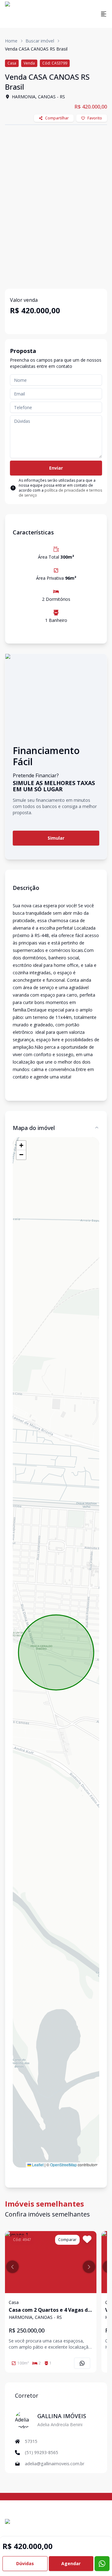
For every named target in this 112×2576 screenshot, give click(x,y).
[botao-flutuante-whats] (102, 2564)
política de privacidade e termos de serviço (60, 493)
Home (11, 41)
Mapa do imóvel (34, 1128)
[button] (21, 1145)
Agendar (71, 2563)
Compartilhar (57, 118)
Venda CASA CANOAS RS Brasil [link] (36, 49)
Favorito (95, 118)
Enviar (56, 468)
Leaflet (37, 2165)
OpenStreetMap (63, 2165)
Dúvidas (25, 2563)
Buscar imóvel (40, 41)
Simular (56, 838)
